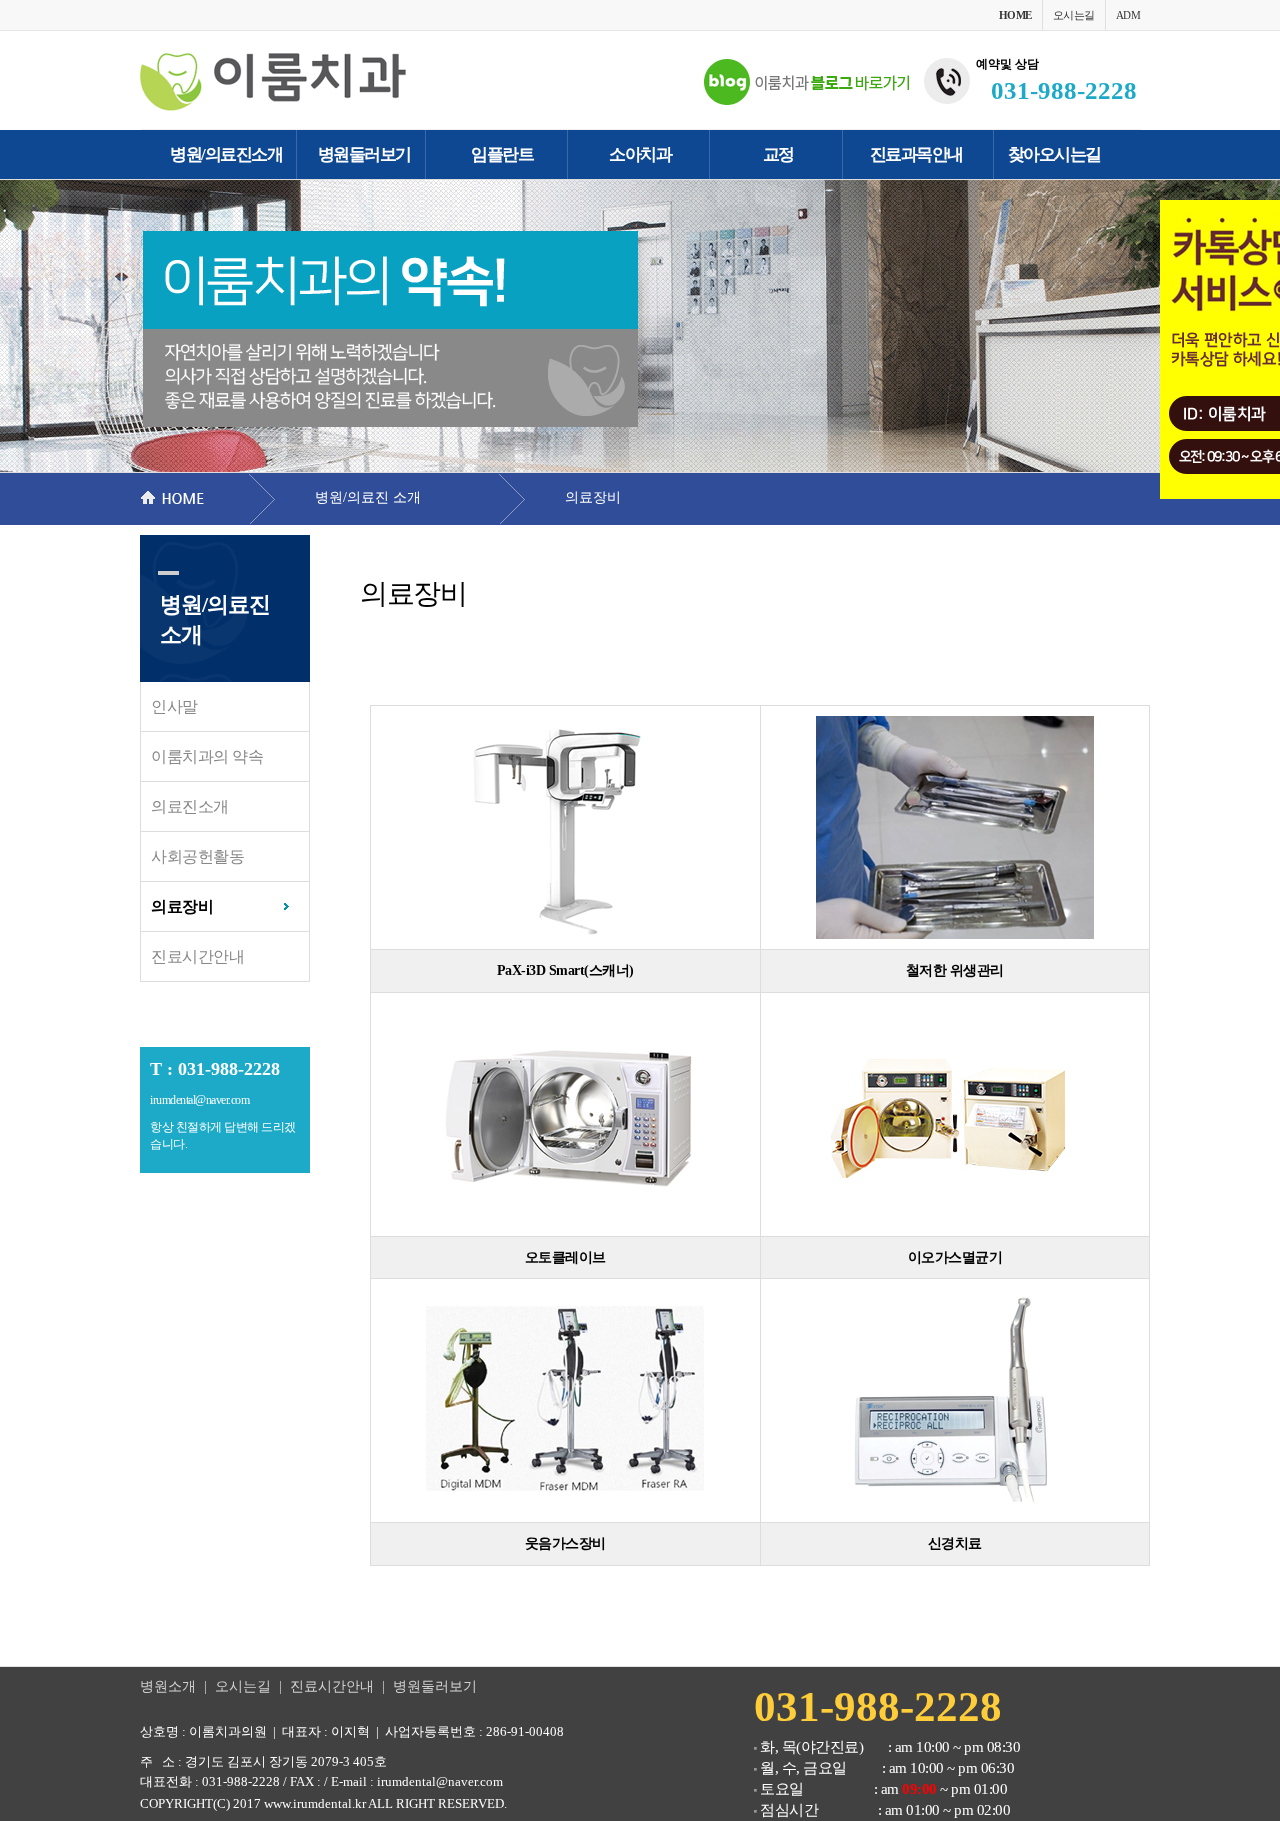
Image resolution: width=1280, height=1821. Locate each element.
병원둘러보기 (435, 1686)
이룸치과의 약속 (207, 756)
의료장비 (182, 906)
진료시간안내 (197, 956)
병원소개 (168, 1686)
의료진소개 (190, 806)
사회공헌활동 (197, 856)
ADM (1128, 15)
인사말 (174, 706)
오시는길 (1074, 15)
